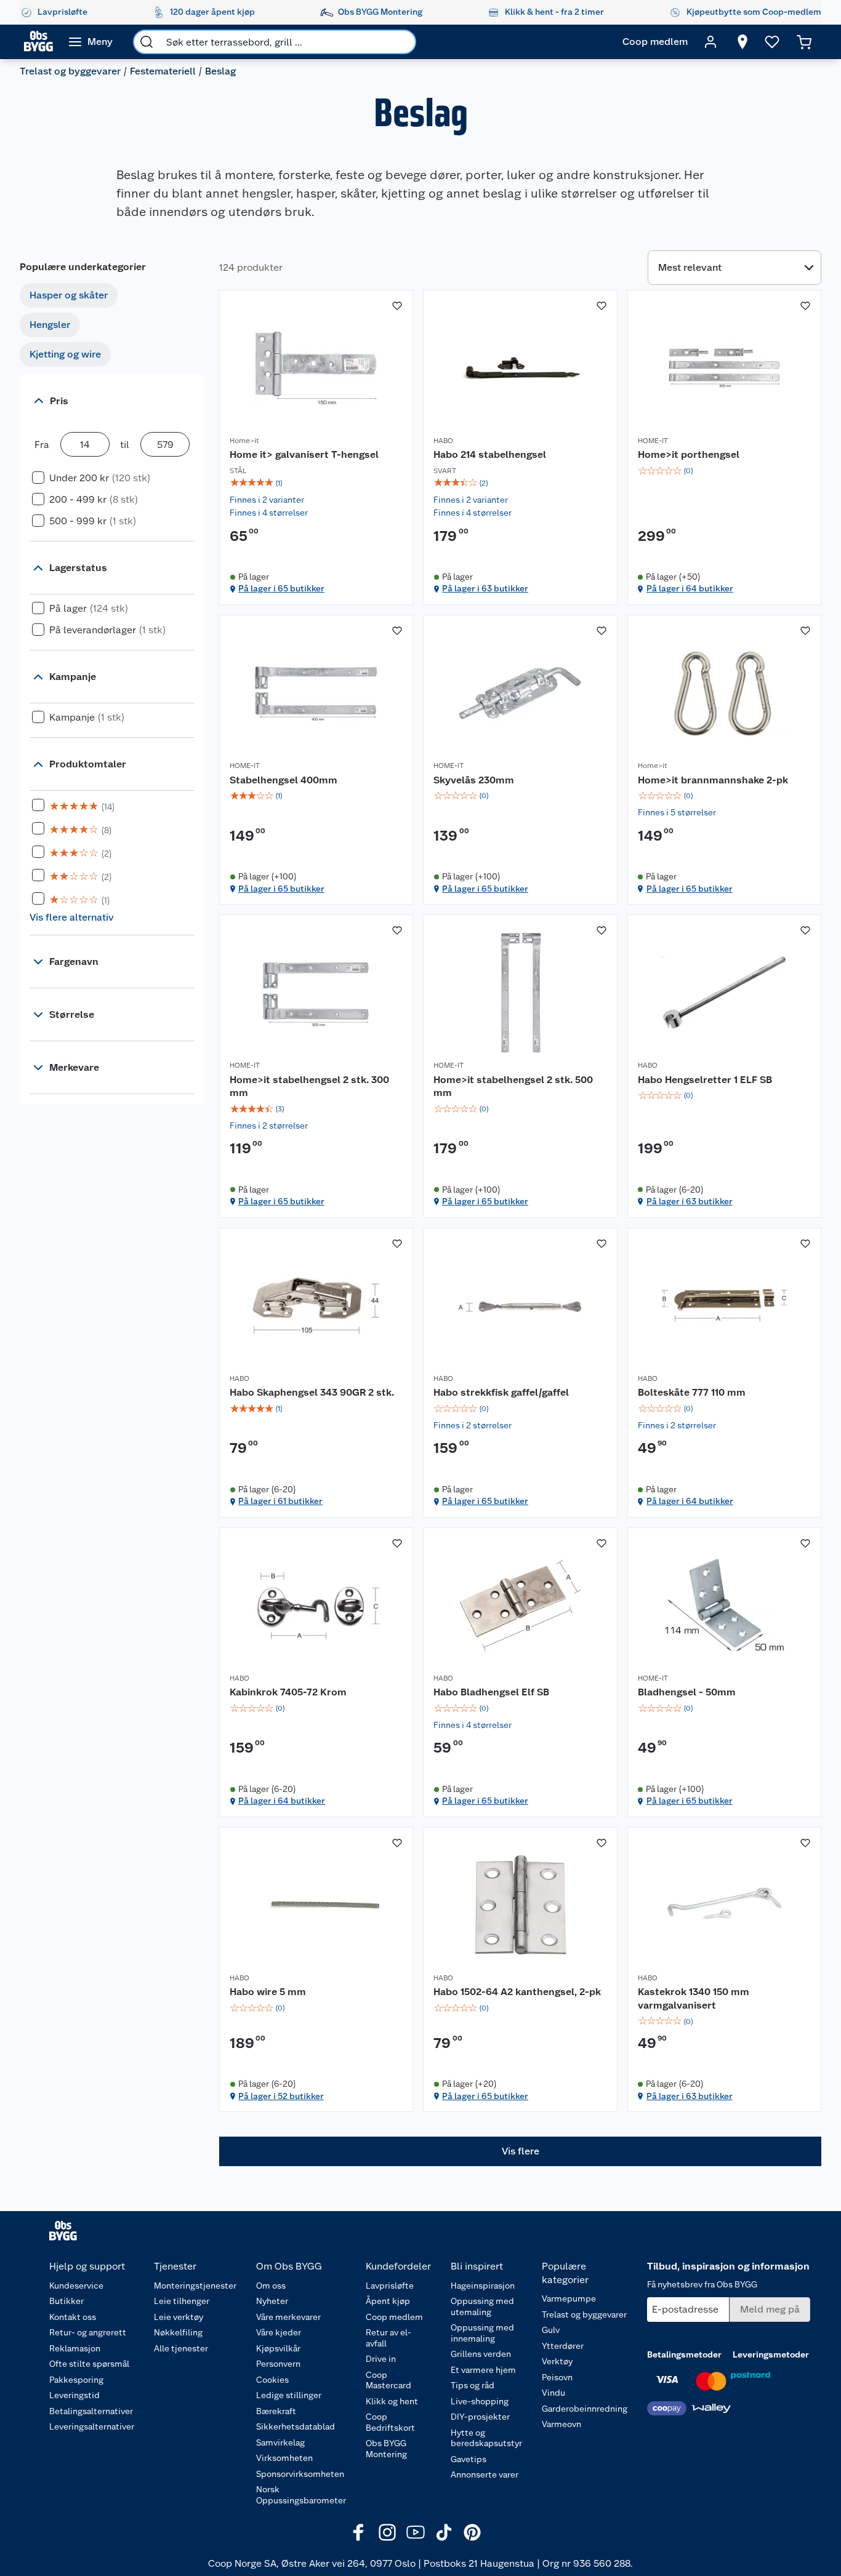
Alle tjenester (181, 2348)
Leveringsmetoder (771, 2354)
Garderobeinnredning (585, 2409)
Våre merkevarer (288, 2317)
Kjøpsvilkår (278, 2348)
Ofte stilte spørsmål (89, 2364)
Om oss (271, 2286)
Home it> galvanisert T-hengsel (304, 454)
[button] (520, 2151)
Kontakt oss (73, 2317)
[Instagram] (387, 2532)
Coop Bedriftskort (390, 2422)
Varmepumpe (569, 2298)
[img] (316, 483)
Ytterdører (563, 2346)
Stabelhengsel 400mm (284, 780)
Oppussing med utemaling (482, 2306)
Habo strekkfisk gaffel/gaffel (501, 1392)
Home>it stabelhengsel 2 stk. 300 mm (309, 1086)
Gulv (551, 2330)
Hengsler (50, 325)
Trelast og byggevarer (70, 71)
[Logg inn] (710, 42)
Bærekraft (276, 2411)
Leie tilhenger (182, 2301)
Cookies (272, 2380)
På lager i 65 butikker (281, 588)
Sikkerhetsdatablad (296, 2426)
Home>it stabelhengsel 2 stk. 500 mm (513, 1086)
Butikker (66, 2301)
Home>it (244, 441)
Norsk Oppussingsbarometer (301, 2495)
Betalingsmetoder (684, 2354)
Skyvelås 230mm (474, 780)
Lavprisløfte (390, 2286)
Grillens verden (481, 2354)
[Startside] (38, 42)
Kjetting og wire (65, 354)
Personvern (278, 2364)
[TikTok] (444, 2532)
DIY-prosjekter (480, 2417)
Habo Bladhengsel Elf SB (491, 1692)
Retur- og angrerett (88, 2332)
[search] (147, 42)
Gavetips (469, 2459)
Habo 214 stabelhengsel (490, 454)
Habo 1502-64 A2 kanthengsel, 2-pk (517, 1992)
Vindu (553, 2393)
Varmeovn (561, 2424)
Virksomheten (284, 2458)
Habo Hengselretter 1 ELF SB (705, 1080)
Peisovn (557, 2377)
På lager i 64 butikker (690, 588)
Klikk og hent (392, 2401)
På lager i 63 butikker (485, 588)
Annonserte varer (485, 2474)
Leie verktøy (179, 2317)
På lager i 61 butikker (280, 1501)
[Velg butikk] (742, 42)
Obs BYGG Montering (386, 2449)
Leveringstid (74, 2395)
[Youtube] (416, 2532)
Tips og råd (473, 2385)
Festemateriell (163, 71)
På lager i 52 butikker (281, 2096)
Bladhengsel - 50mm (687, 1692)
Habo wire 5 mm (268, 1992)
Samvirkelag (280, 2442)
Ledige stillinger (289, 2395)
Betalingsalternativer (91, 2411)
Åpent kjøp (388, 2301)
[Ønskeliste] (772, 42)
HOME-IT (653, 441)
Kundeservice (76, 2286)
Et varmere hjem (483, 2370)
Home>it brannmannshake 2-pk (713, 780)
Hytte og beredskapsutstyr (486, 2438)
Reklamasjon (75, 2348)
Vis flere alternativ (72, 917)
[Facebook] (359, 2532)
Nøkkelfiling (178, 2332)
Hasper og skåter (69, 295)
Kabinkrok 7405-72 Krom (288, 1692)
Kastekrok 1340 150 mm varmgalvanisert (694, 1998)
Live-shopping (480, 2401)
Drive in (381, 2359)
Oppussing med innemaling (482, 2333)
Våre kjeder (279, 2332)
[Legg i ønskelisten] (397, 306)
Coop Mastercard (388, 2380)
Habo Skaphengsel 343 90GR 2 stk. (312, 1392)
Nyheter (272, 2301)
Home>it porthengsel (689, 454)
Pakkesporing (76, 2380)
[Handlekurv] (804, 42)
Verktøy (557, 2361)
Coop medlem (394, 2317)
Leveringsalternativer (92, 2426)
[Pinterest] (472, 2532)
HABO (443, 441)
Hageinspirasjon (483, 2286)
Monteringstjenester (195, 2286)
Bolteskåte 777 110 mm (692, 1392)
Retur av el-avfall (388, 2338)
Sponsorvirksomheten (300, 2474)
